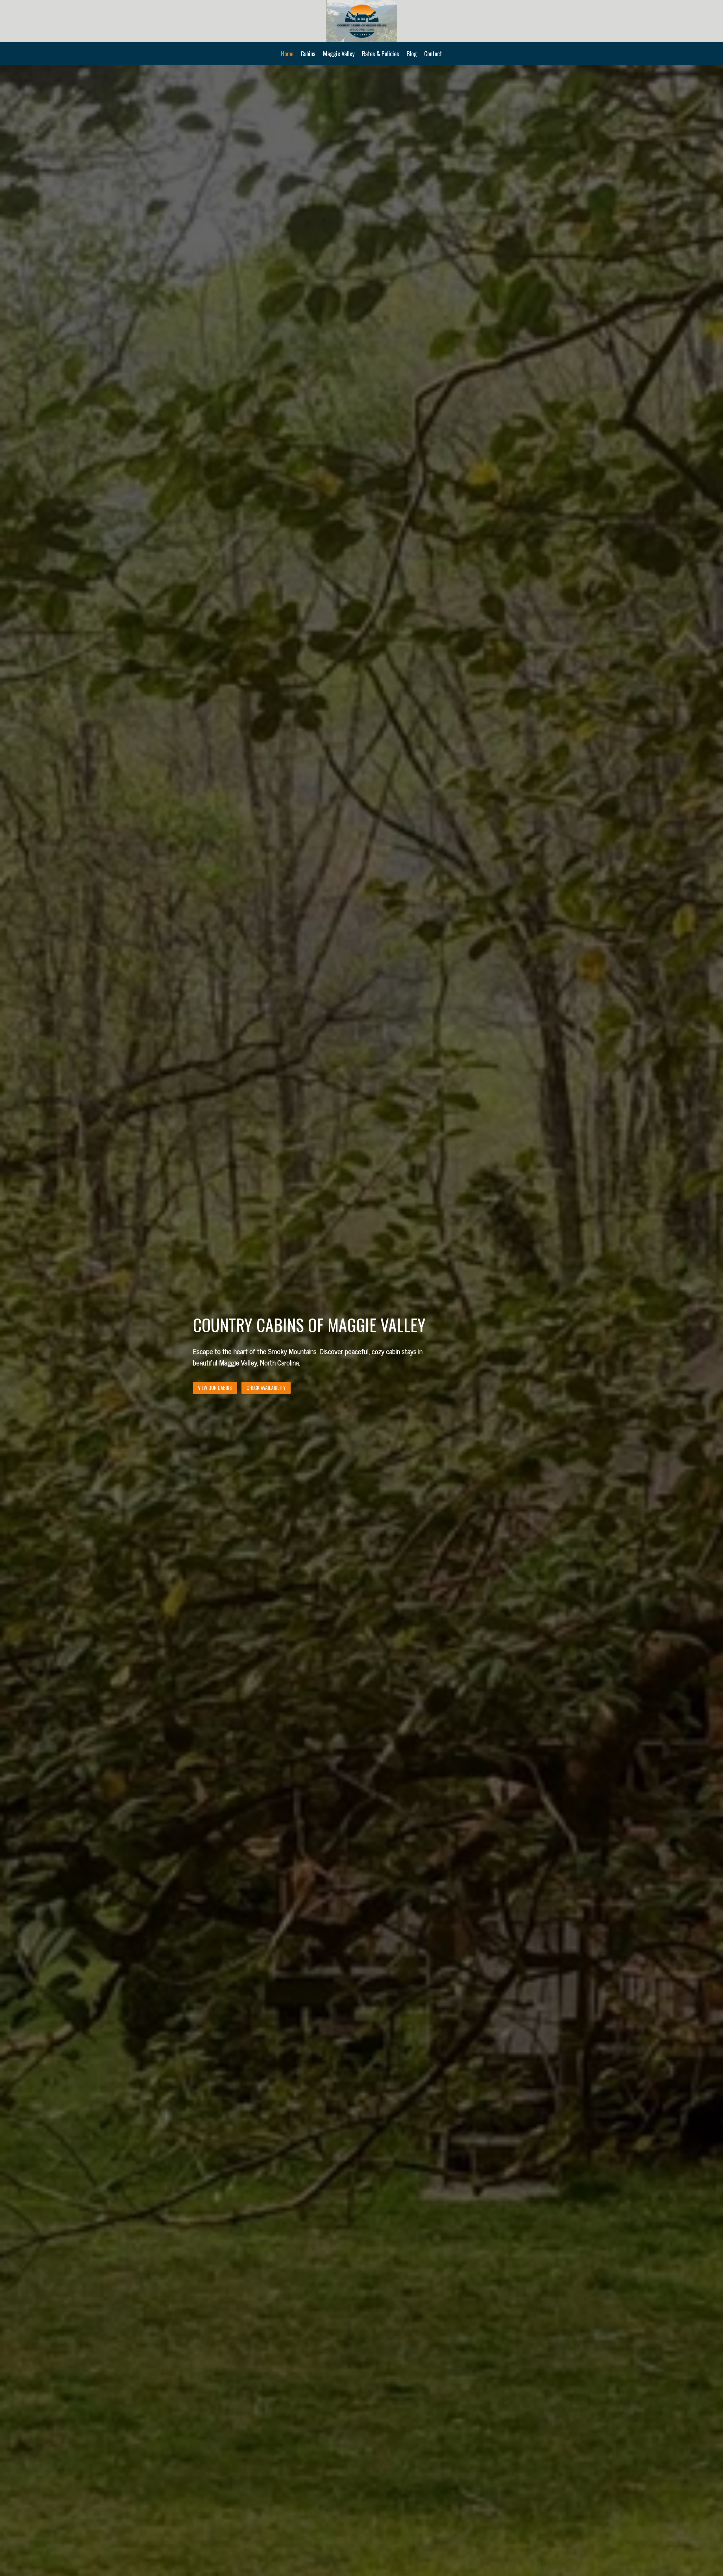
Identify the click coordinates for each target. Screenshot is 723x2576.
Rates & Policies (381, 53)
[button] (266, 1388)
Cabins (308, 53)
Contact (433, 53)
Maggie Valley (339, 53)
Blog (412, 53)
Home (287, 53)
